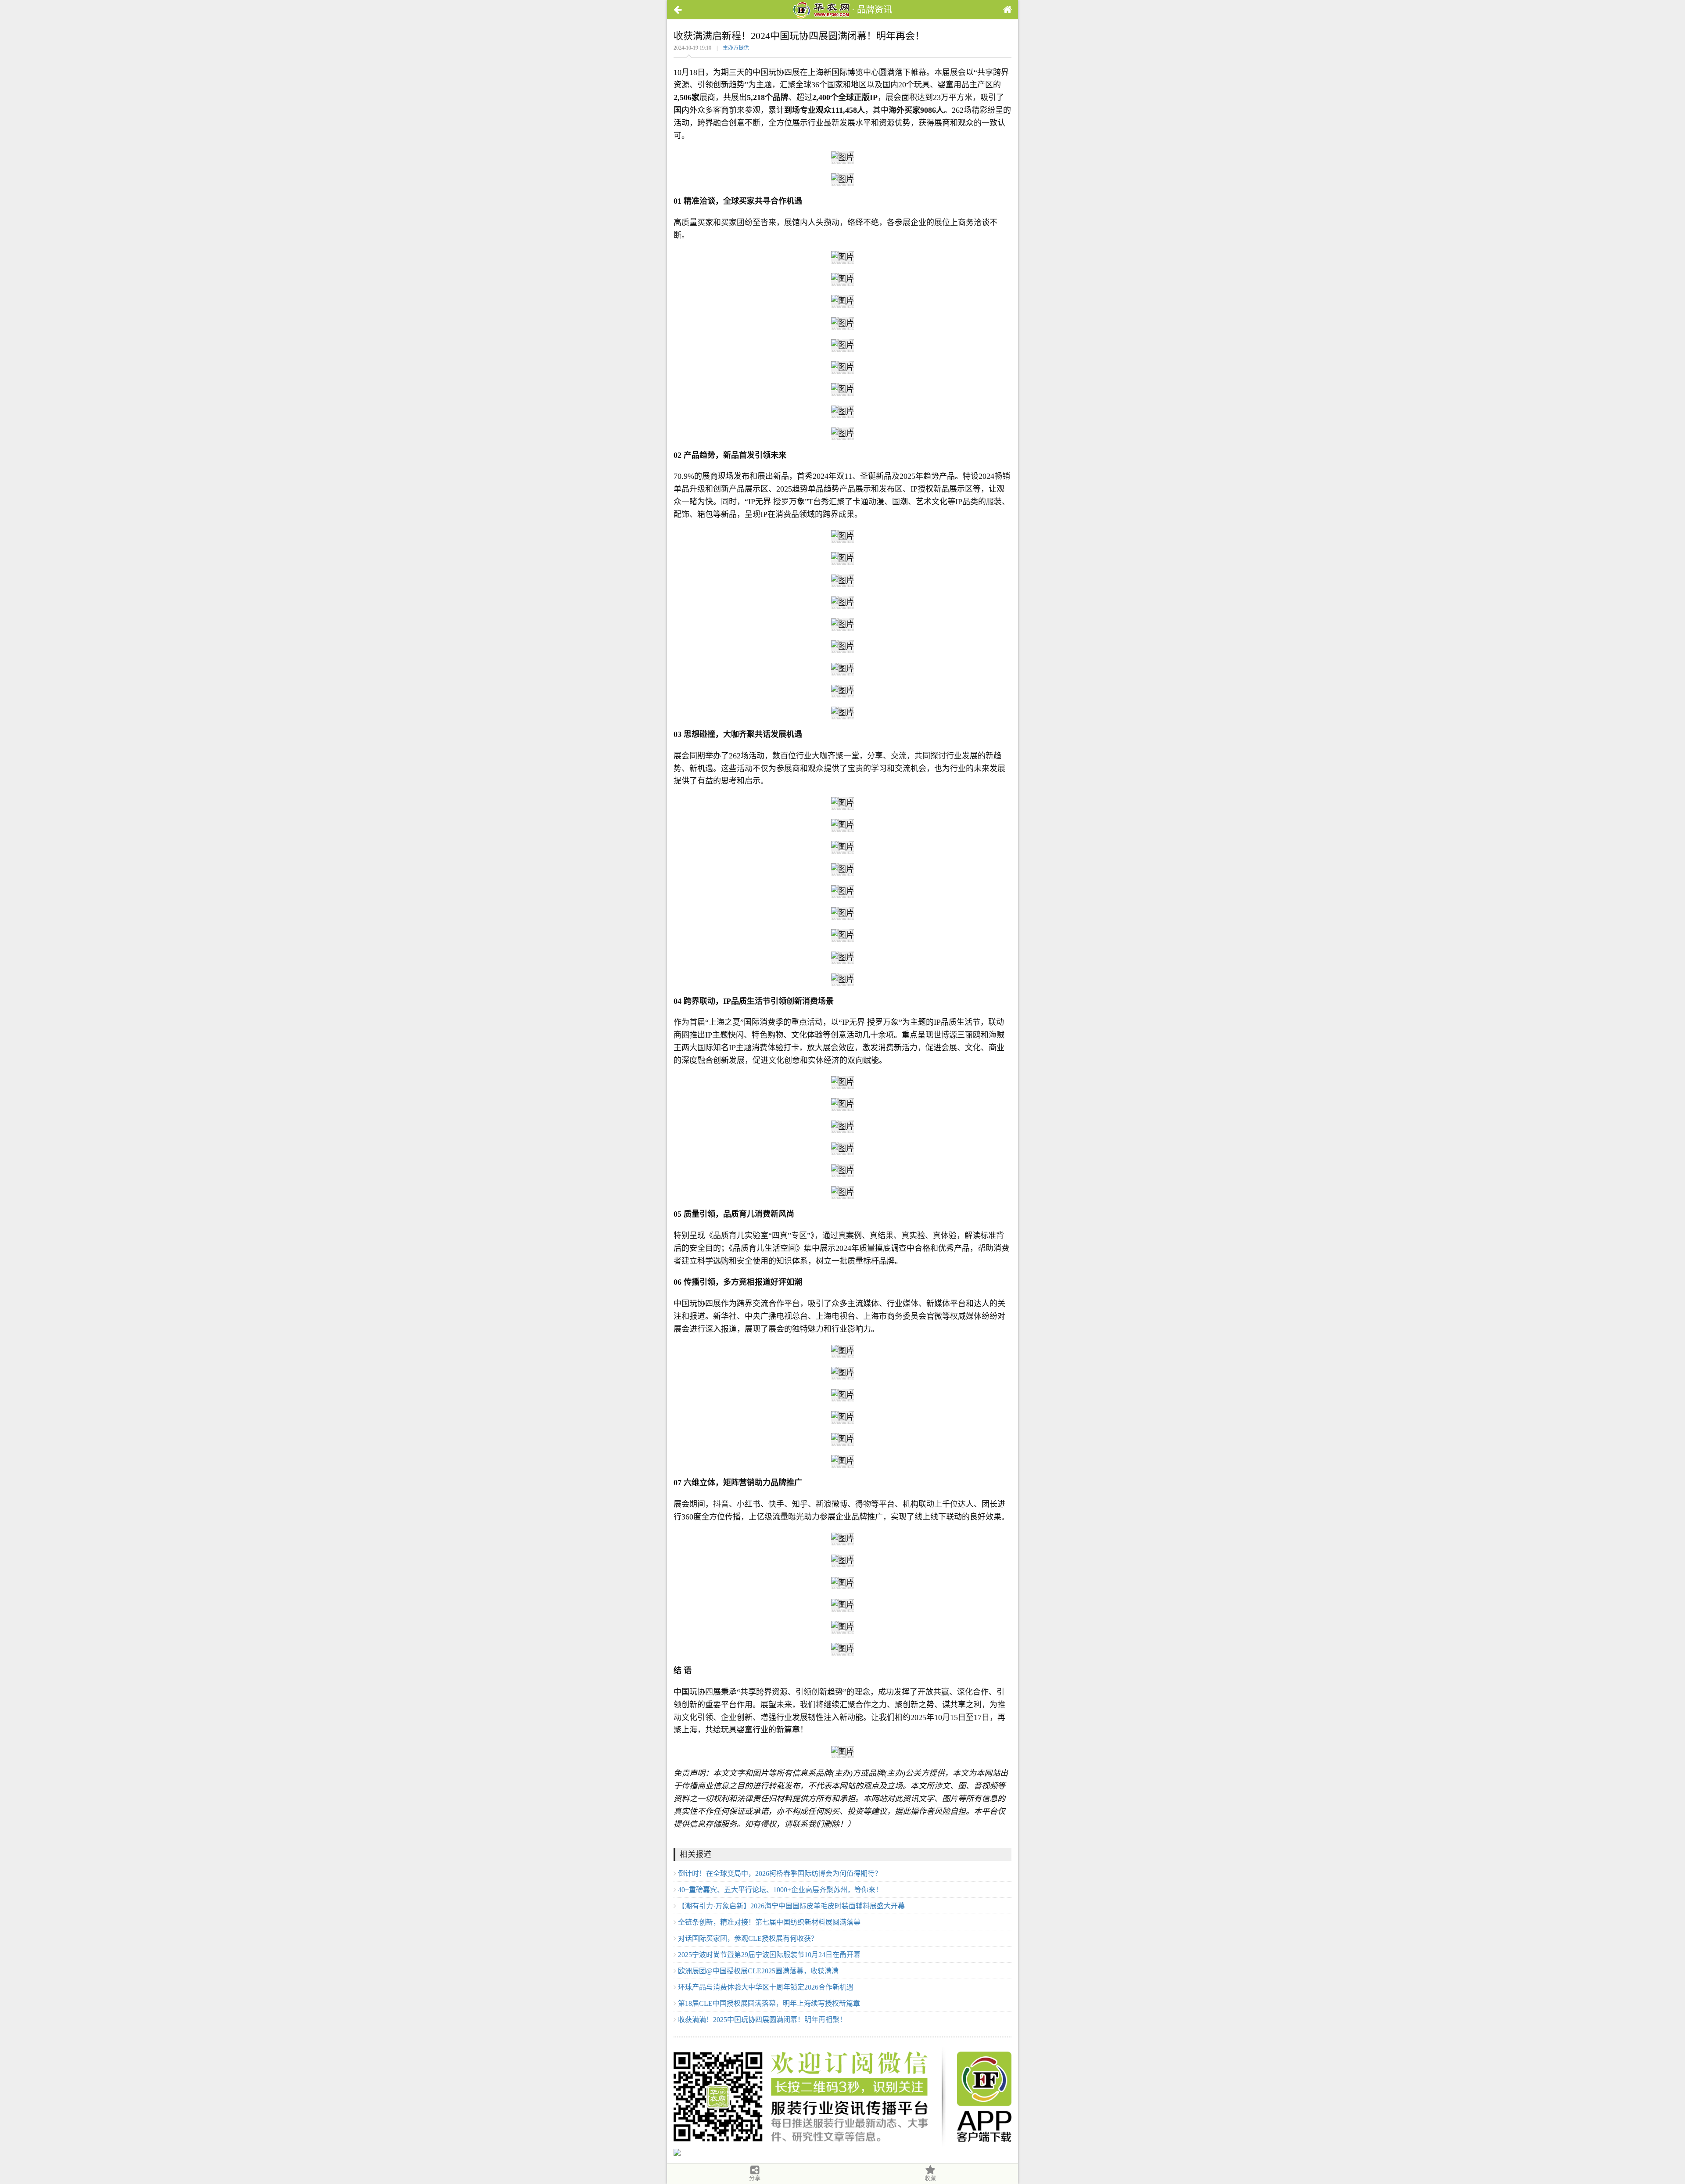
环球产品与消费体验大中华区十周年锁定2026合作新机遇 (766, 1987)
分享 (755, 2178)
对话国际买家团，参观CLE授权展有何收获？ (748, 1938)
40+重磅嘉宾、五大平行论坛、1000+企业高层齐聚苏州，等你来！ (780, 1890)
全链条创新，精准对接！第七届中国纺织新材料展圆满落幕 (769, 1922)
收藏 (930, 2178)
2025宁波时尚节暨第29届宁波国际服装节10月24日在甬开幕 (769, 1955)
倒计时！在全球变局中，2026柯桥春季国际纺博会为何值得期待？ (780, 1873)
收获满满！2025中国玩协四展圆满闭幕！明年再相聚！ (762, 2020)
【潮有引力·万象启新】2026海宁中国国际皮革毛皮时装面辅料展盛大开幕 (791, 1906)
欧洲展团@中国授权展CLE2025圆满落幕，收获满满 (758, 1971)
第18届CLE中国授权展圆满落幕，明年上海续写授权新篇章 (769, 2003)
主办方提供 (736, 48)
